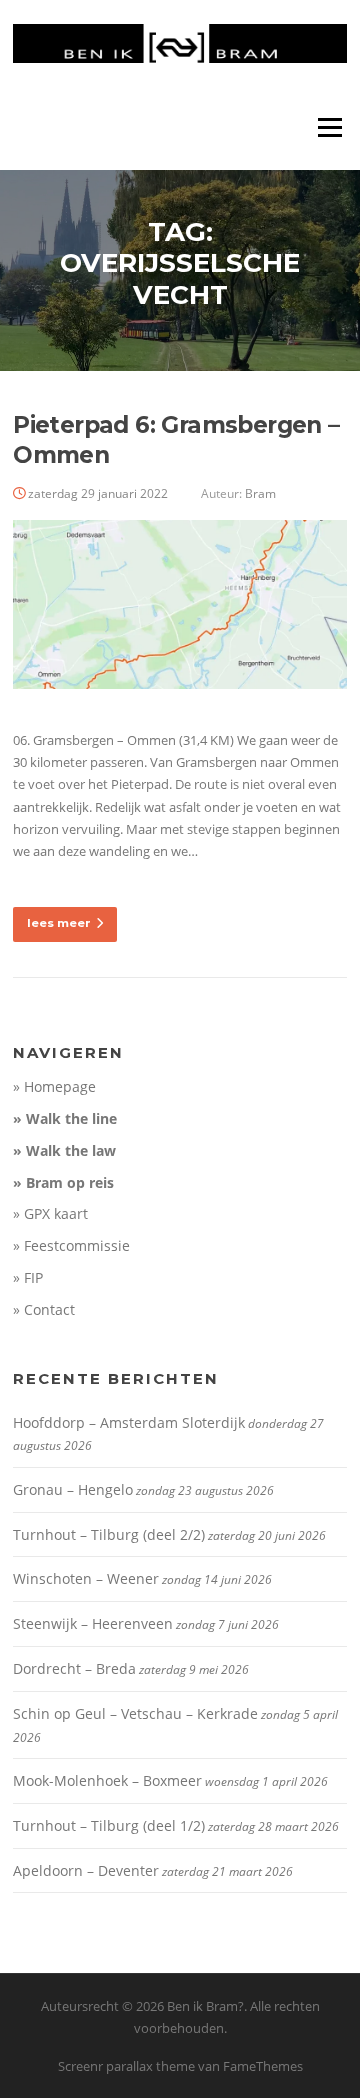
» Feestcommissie (71, 1245)
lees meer (59, 923)
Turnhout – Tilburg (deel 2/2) (109, 1534)
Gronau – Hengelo (73, 1489)
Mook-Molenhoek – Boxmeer (107, 1780)
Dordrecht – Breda (74, 1668)
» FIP (28, 1277)
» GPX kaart (50, 1213)
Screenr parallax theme (126, 2066)
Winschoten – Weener (86, 1578)
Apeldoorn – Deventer (86, 1870)
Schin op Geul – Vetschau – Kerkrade (135, 1713)
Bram (260, 493)
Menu (329, 127)
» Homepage (54, 1086)
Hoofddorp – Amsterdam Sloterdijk (129, 1422)
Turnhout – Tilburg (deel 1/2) (109, 1825)
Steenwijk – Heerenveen (93, 1623)
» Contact (44, 1309)
